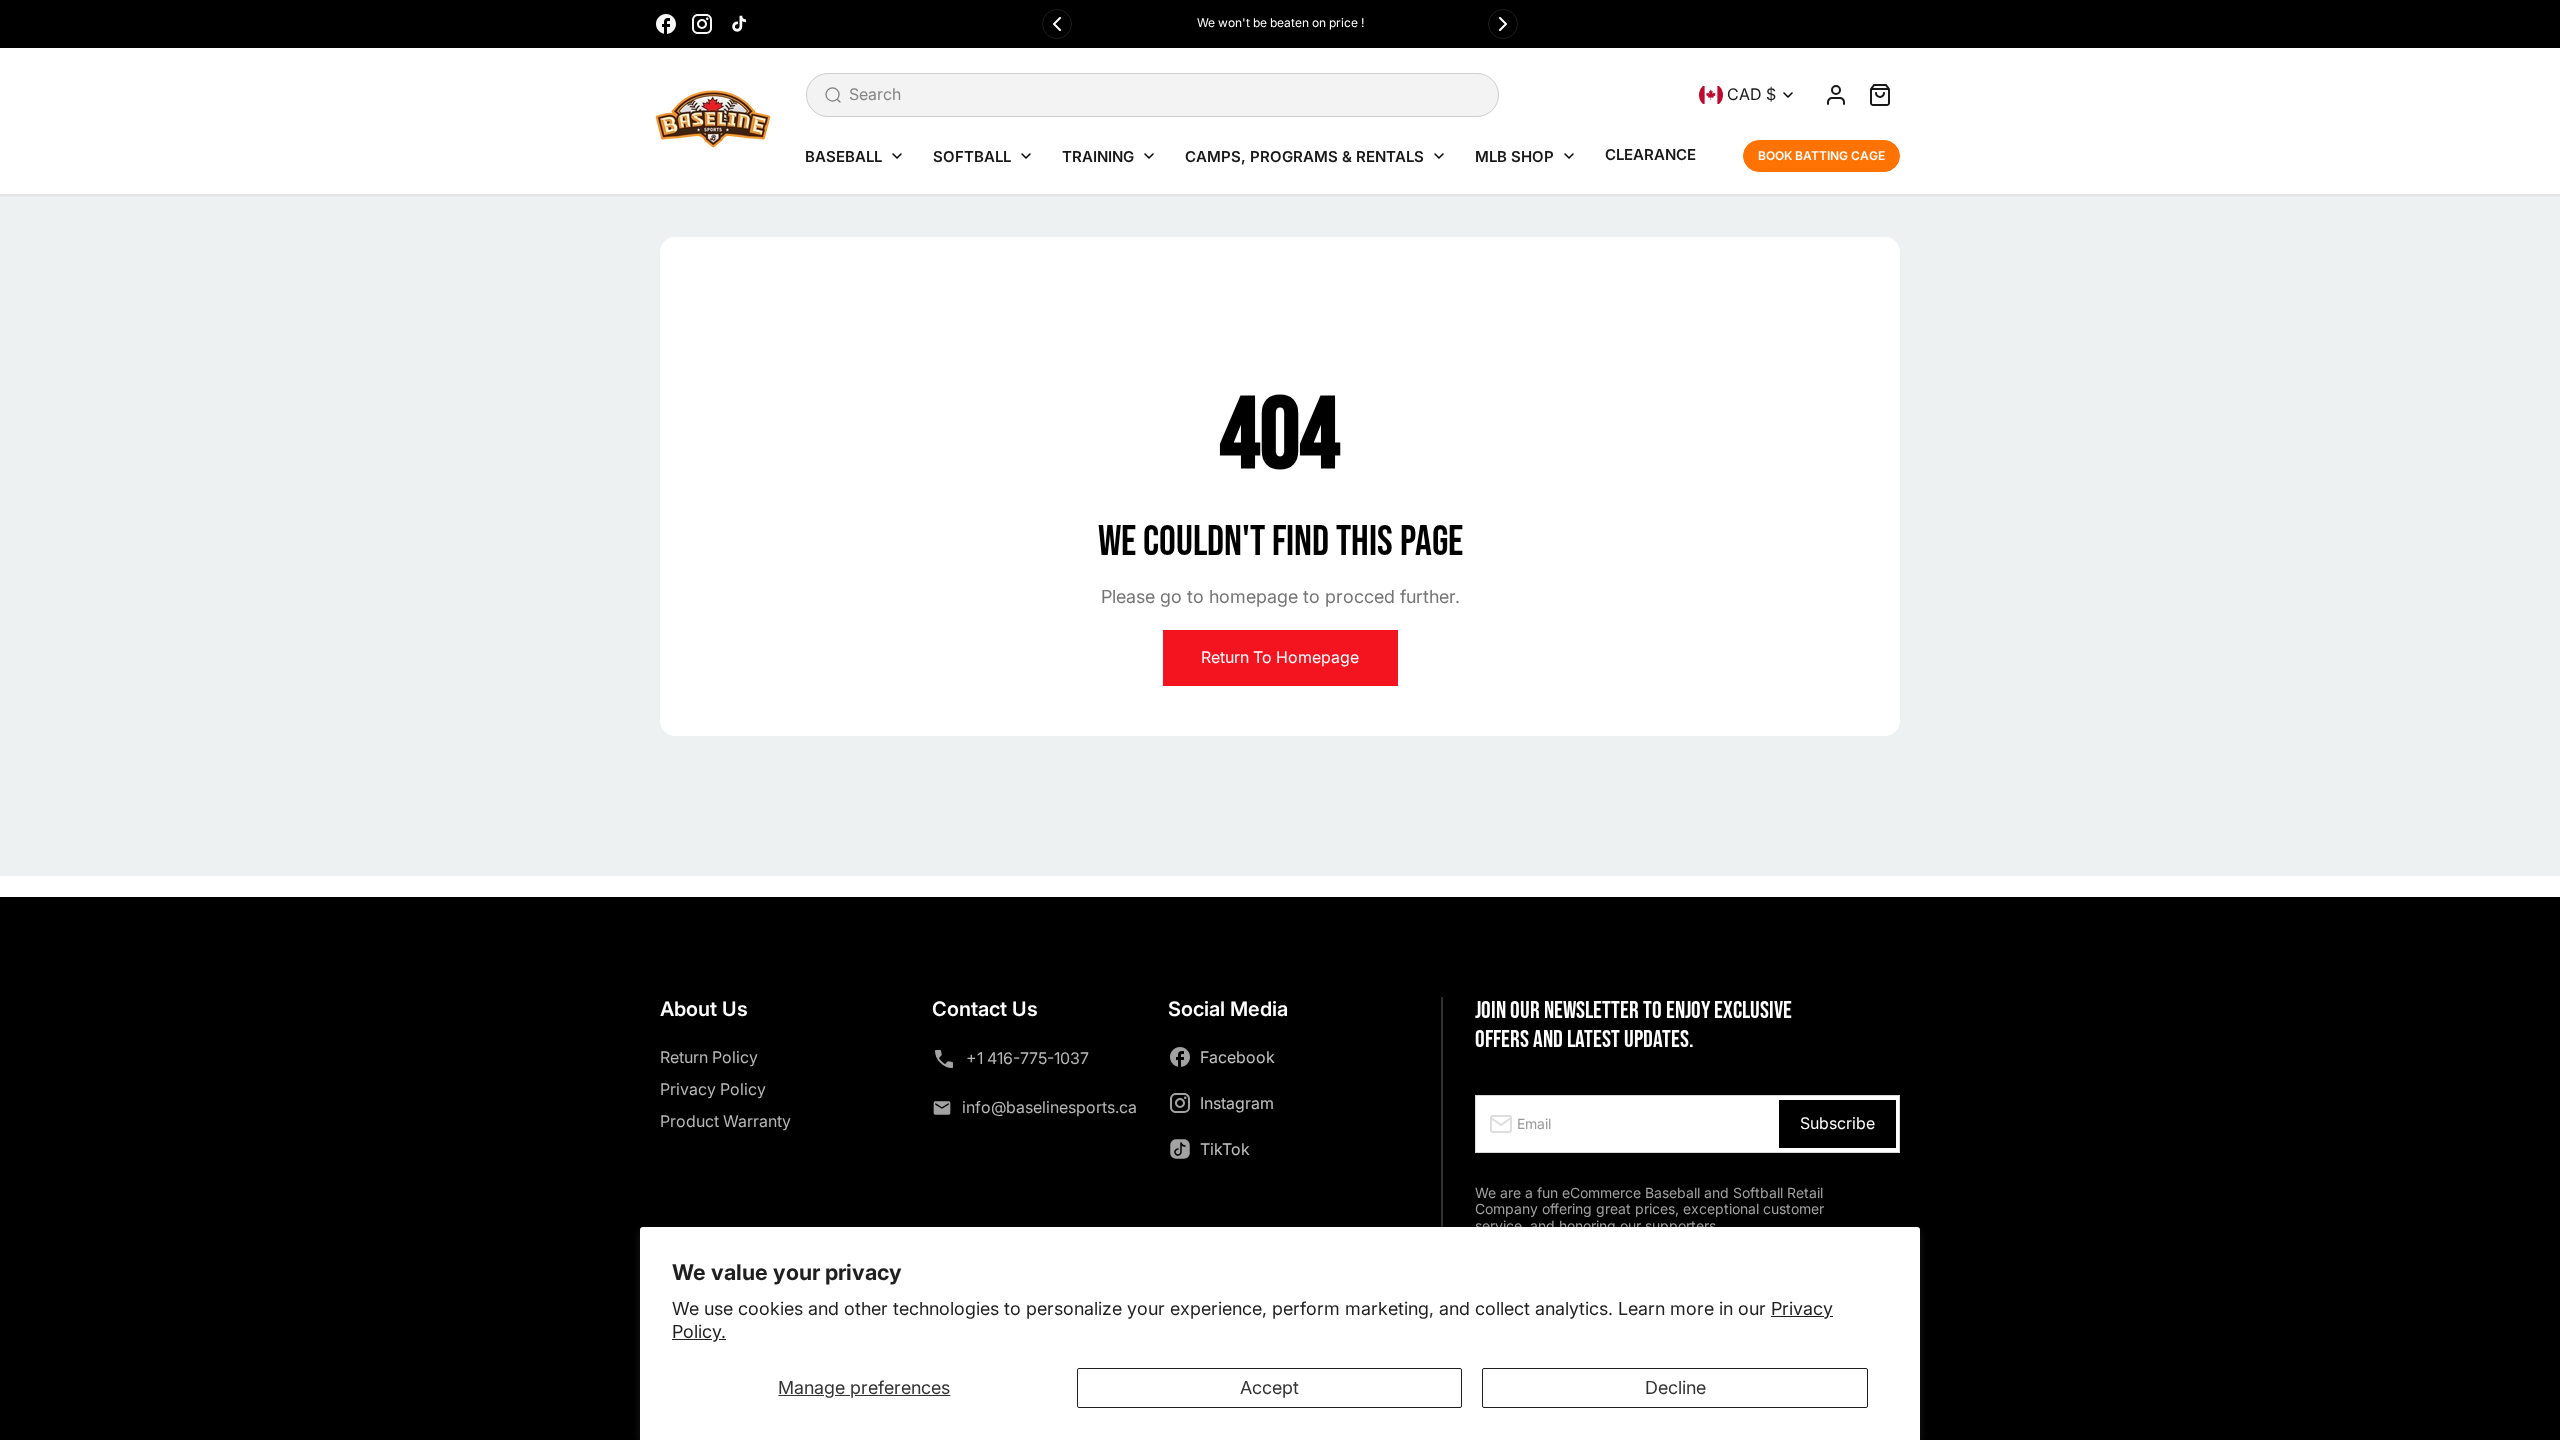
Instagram (1237, 1103)
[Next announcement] (1503, 24)
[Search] (833, 95)
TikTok (1225, 1149)
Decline (1675, 1387)
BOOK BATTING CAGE (1821, 155)
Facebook (1237, 1057)
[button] (1880, 95)
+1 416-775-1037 (1027, 1058)
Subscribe (1837, 1123)
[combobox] (1152, 95)
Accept (1269, 1387)
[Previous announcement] (1057, 24)
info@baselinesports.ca (1049, 1107)
